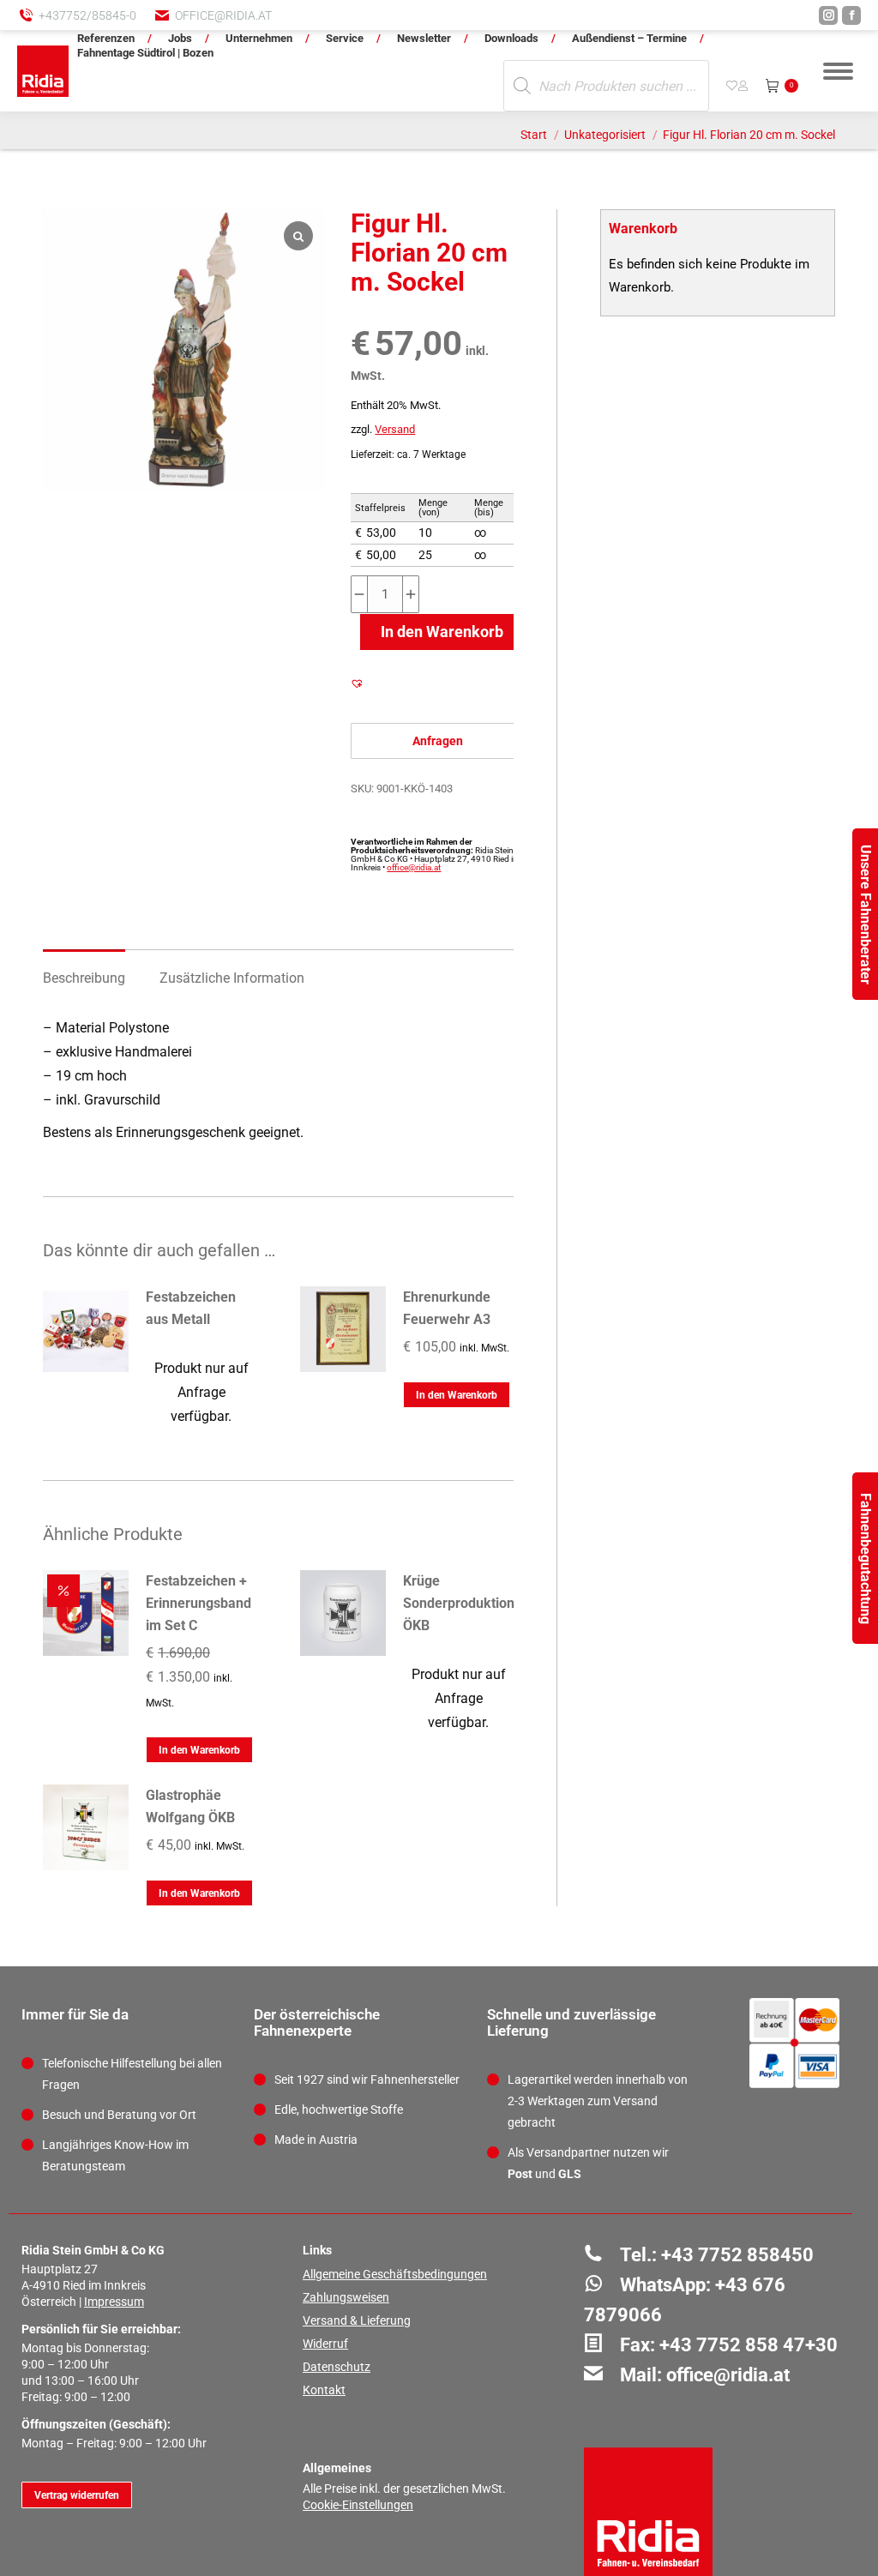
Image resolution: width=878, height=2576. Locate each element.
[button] (582, 26)
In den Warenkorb (442, 632)
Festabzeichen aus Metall (191, 1308)
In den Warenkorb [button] (457, 1395)
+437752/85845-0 (87, 15)
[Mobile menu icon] (838, 71)
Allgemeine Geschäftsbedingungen (395, 2274)
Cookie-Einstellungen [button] (358, 2505)
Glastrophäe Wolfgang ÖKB (190, 1806)
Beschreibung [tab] (84, 978)
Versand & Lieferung (357, 2320)
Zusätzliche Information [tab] (232, 978)
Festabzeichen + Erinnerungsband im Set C (198, 1603)
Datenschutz (337, 2367)
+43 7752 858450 (737, 2255)
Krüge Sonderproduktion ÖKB (459, 1603)
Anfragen (438, 741)
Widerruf (325, 2344)
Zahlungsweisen (346, 2297)
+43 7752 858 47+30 (749, 2345)
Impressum (114, 2302)
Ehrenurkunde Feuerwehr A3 (447, 1308)
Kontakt (324, 2390)
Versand (395, 429)
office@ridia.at (223, 15)
